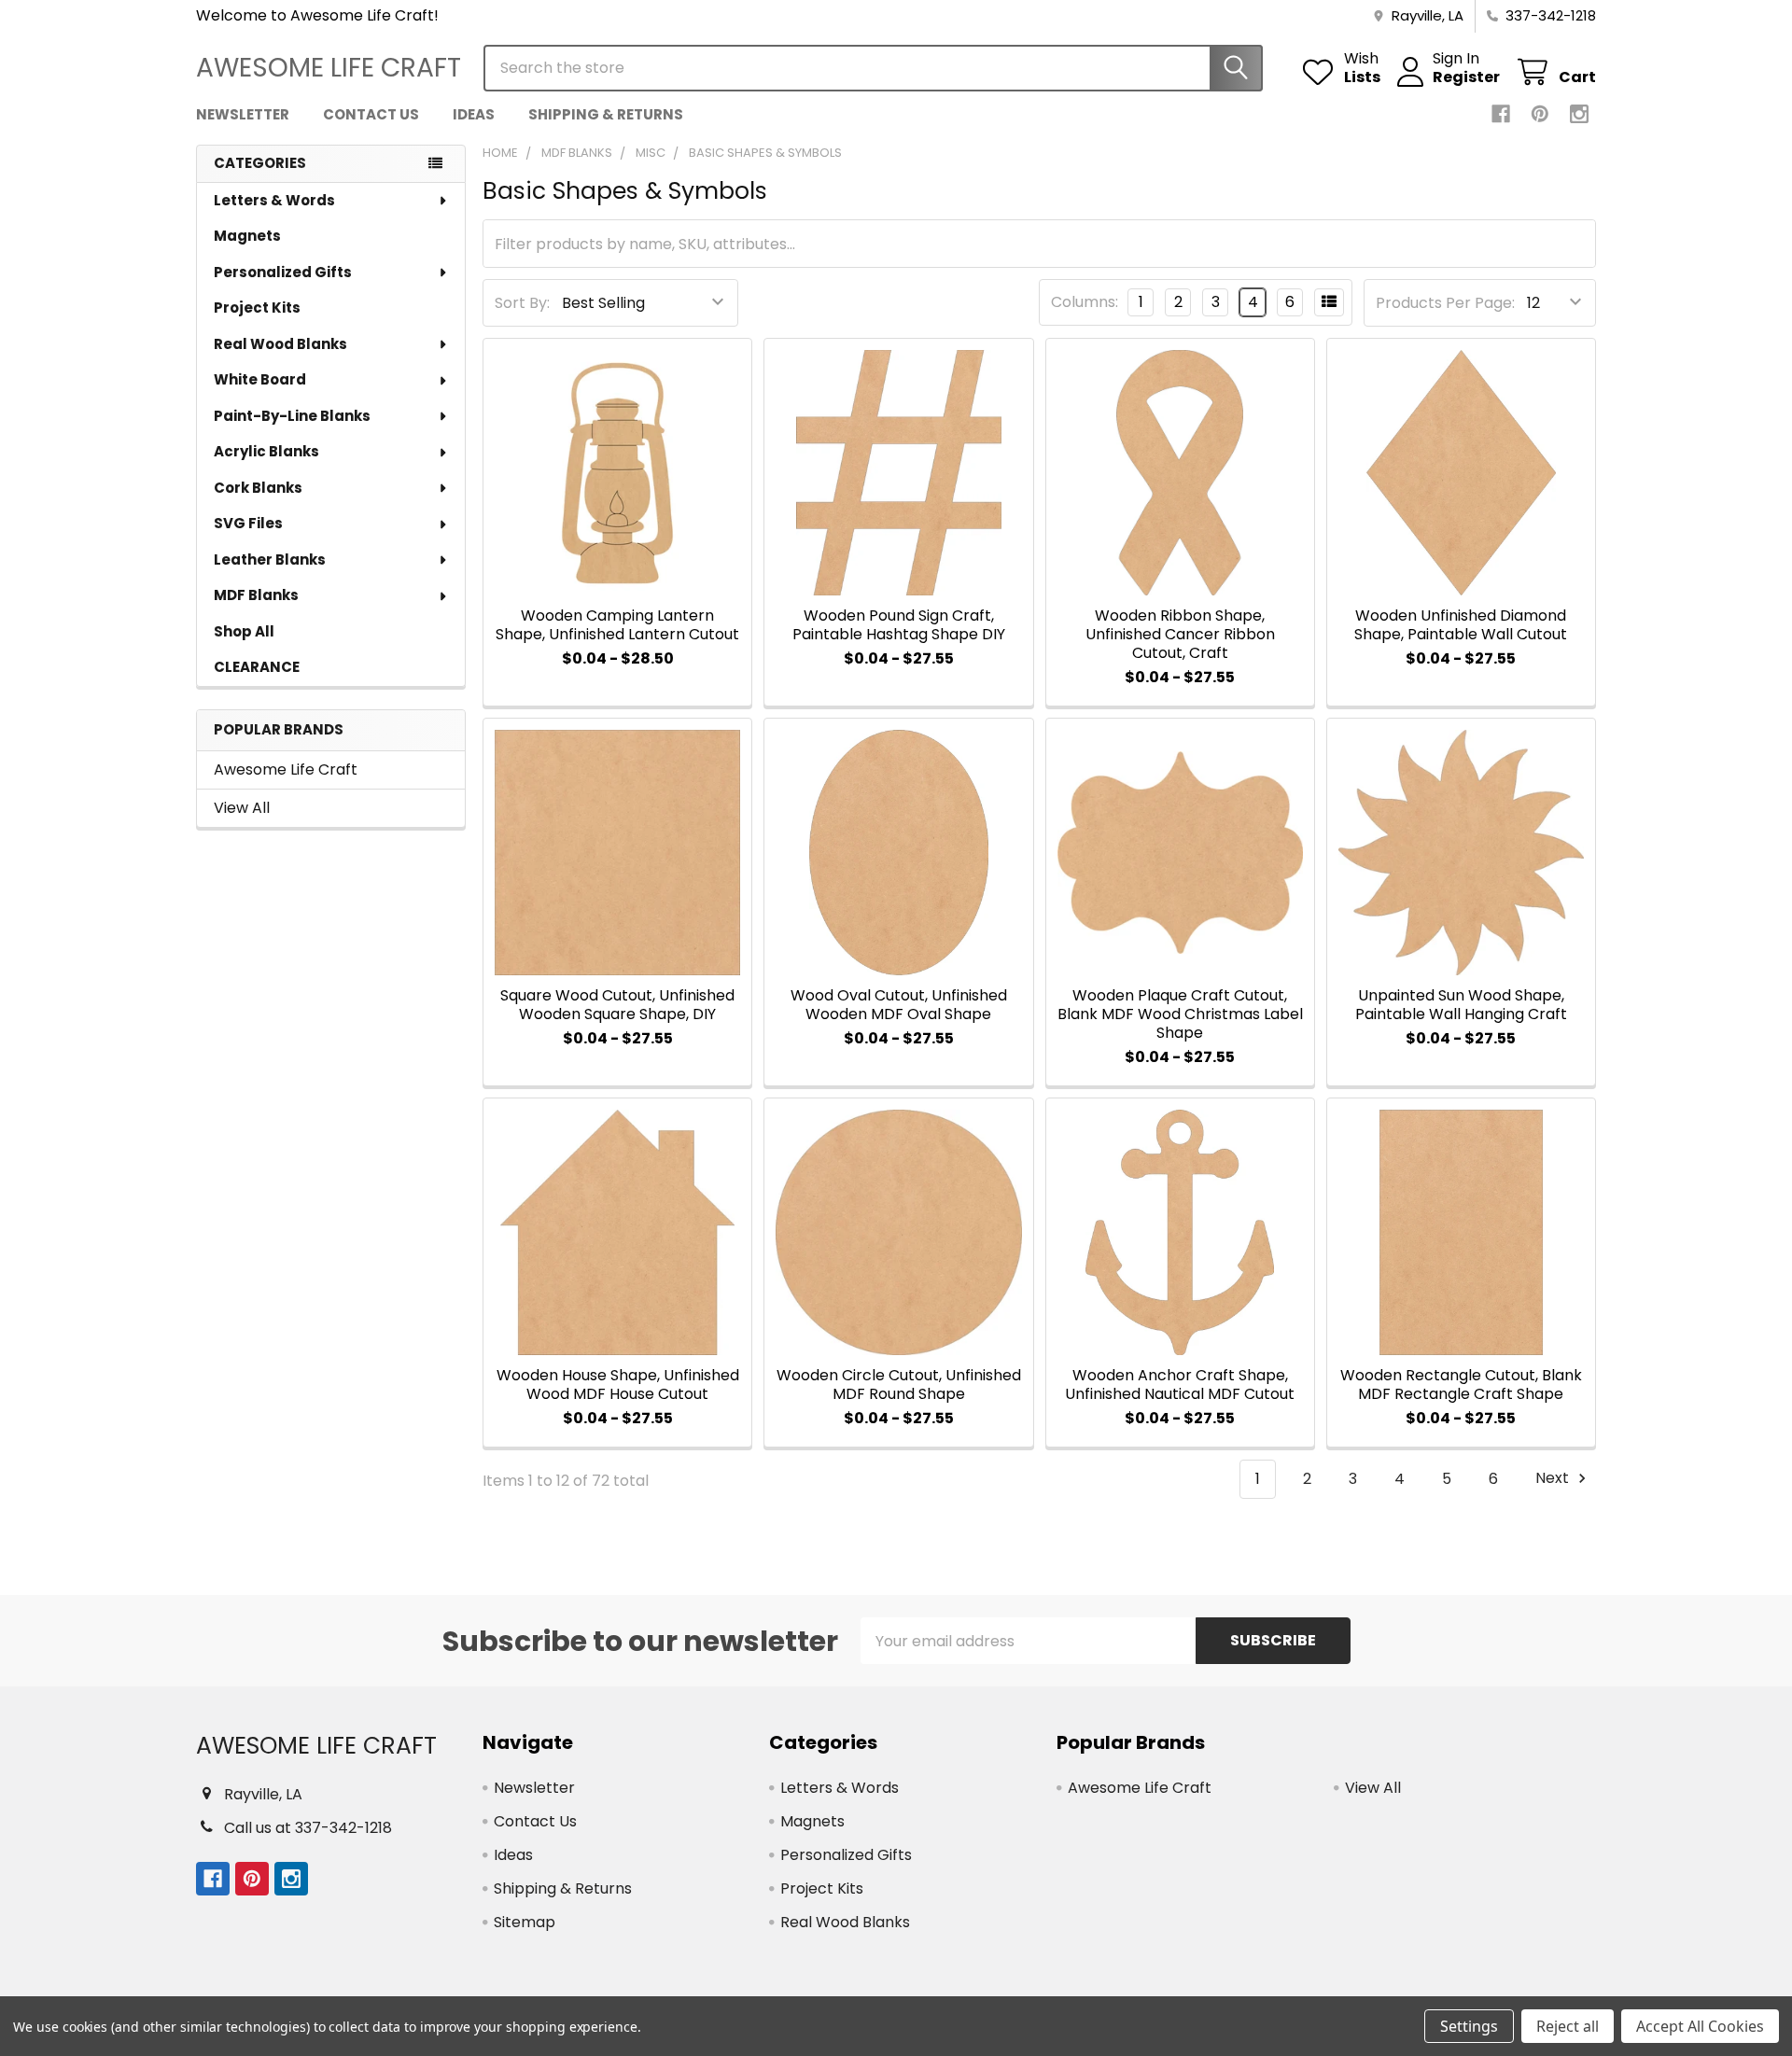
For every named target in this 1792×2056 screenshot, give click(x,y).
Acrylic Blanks (266, 451)
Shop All (244, 631)
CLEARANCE (257, 667)
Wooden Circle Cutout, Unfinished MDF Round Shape (899, 1385)
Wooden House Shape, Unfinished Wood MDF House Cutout (618, 1385)
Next (1554, 1479)
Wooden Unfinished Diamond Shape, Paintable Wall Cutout (1461, 625)
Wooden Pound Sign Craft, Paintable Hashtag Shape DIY (899, 625)
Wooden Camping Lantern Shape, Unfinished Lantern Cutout (617, 625)
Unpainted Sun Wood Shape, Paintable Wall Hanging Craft (1461, 1005)
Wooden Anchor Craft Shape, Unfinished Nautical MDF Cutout (1180, 1385)
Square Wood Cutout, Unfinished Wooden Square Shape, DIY (617, 1005)
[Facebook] (1501, 114)
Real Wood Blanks (280, 344)
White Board (260, 379)
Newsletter (243, 114)
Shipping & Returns (606, 114)
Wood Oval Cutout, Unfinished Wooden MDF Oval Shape (899, 1005)
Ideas (474, 114)
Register (1466, 77)
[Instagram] (1579, 114)
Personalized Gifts (283, 272)
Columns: (1085, 302)
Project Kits (257, 308)
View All (242, 808)
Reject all (1568, 2026)
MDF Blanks (256, 595)
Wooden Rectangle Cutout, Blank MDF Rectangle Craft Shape (1461, 1385)
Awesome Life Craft (286, 769)
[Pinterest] (1540, 114)
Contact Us (371, 114)
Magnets (247, 236)
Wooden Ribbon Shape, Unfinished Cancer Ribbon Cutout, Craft (1180, 634)
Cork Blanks (258, 488)
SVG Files (248, 523)
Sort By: (522, 303)
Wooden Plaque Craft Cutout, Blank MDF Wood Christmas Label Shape (1180, 1014)
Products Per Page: (1445, 303)
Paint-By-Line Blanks (292, 416)
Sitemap (525, 1922)
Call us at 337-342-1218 (308, 1828)
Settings (1469, 2026)
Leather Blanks (270, 559)
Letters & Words (274, 200)
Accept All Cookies (1700, 2026)
